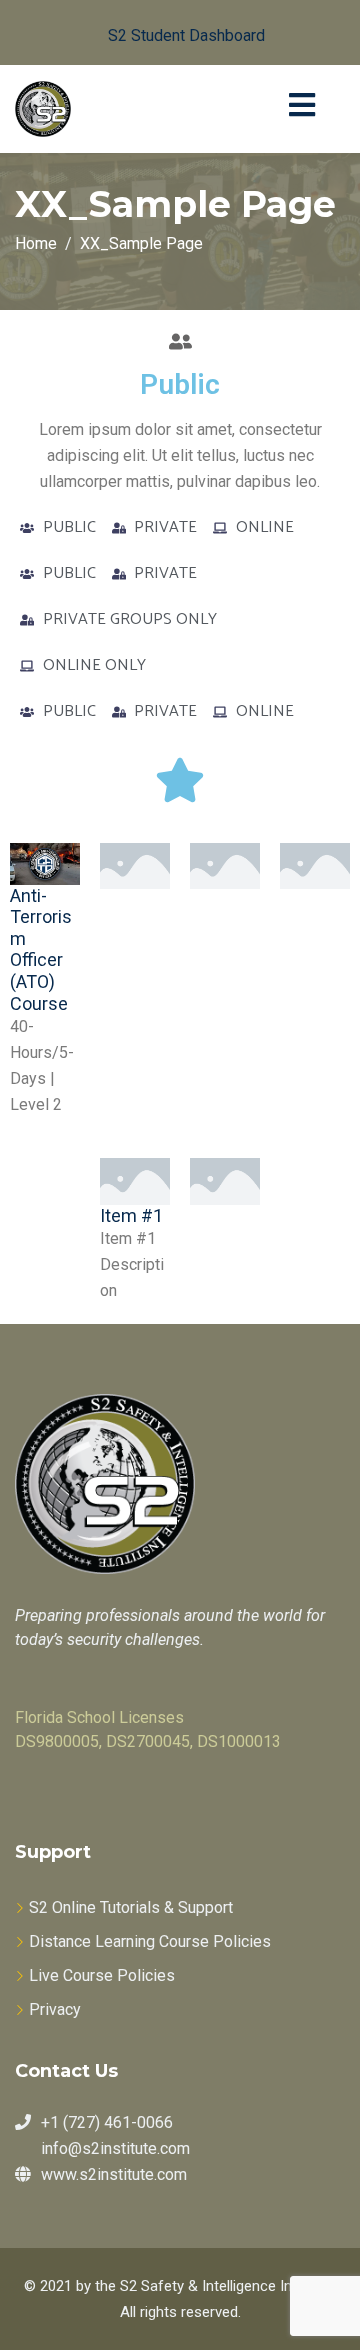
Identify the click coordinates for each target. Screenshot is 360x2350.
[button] (170, 32)
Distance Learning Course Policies (150, 1941)
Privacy (55, 2009)
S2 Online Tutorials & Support (131, 1907)
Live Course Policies (102, 1975)
